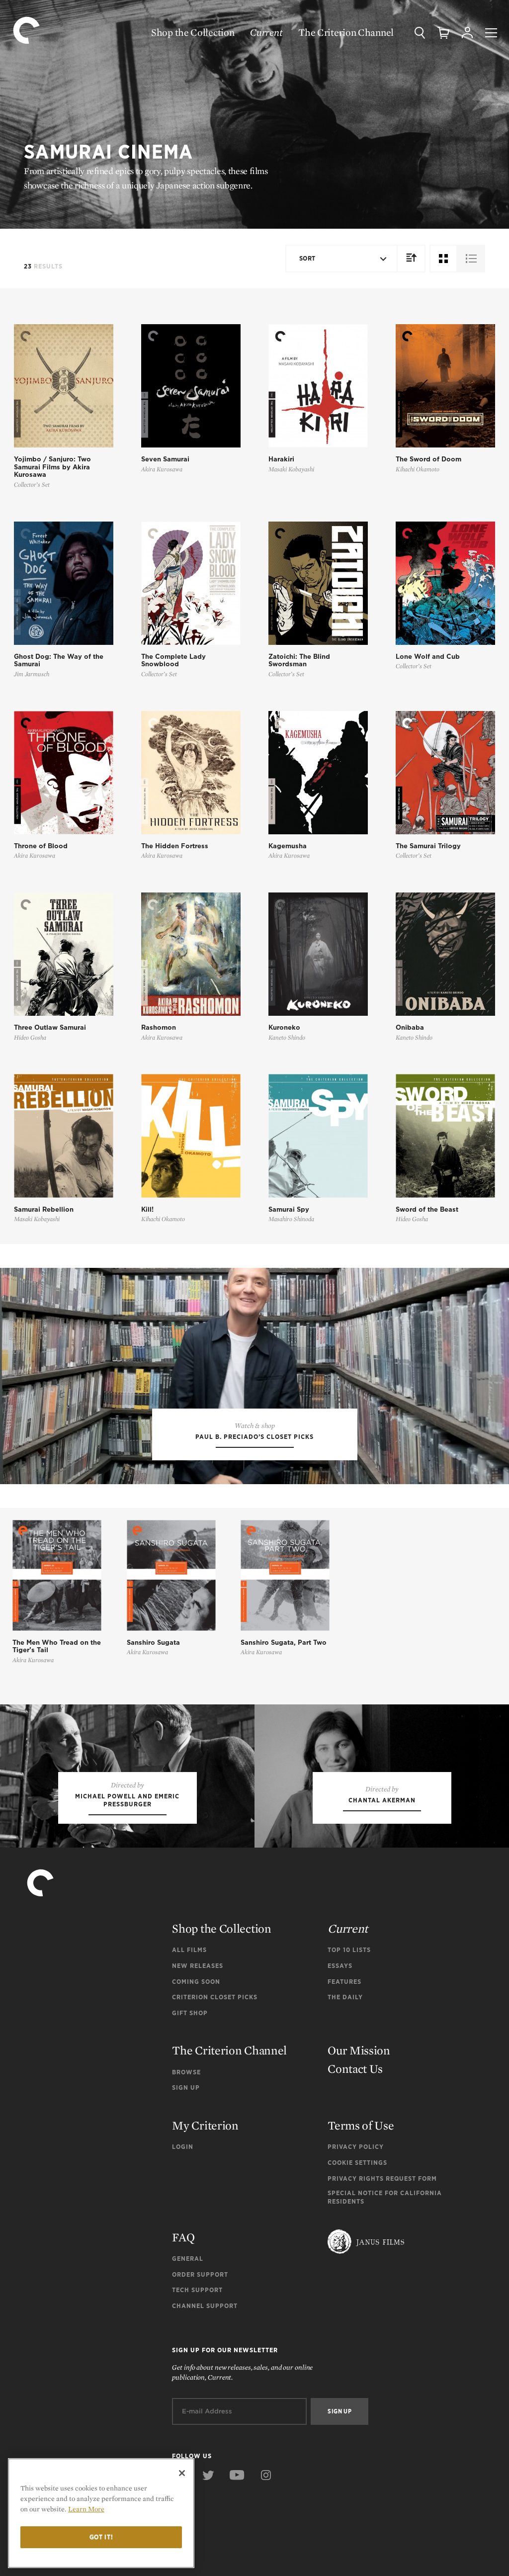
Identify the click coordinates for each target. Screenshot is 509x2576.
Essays (340, 1966)
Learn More (86, 2509)
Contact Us (355, 2069)
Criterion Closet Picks (215, 1997)
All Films (189, 1950)
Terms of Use (361, 2125)
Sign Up (186, 2087)
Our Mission (359, 2050)
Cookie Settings (357, 2163)
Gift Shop (190, 2013)
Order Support (200, 2274)
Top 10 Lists (349, 1950)
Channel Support (205, 2306)
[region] (101, 2513)
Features (344, 1982)
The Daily (345, 1997)
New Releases (198, 1966)
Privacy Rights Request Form (382, 2178)
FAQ (183, 2237)
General (188, 2259)
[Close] (182, 2473)
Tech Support (197, 2290)
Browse (186, 2072)
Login (183, 2147)
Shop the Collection (193, 32)
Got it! (101, 2537)
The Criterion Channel (346, 32)
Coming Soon (196, 1982)
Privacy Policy (356, 2147)
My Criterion (205, 2125)
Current (266, 32)
